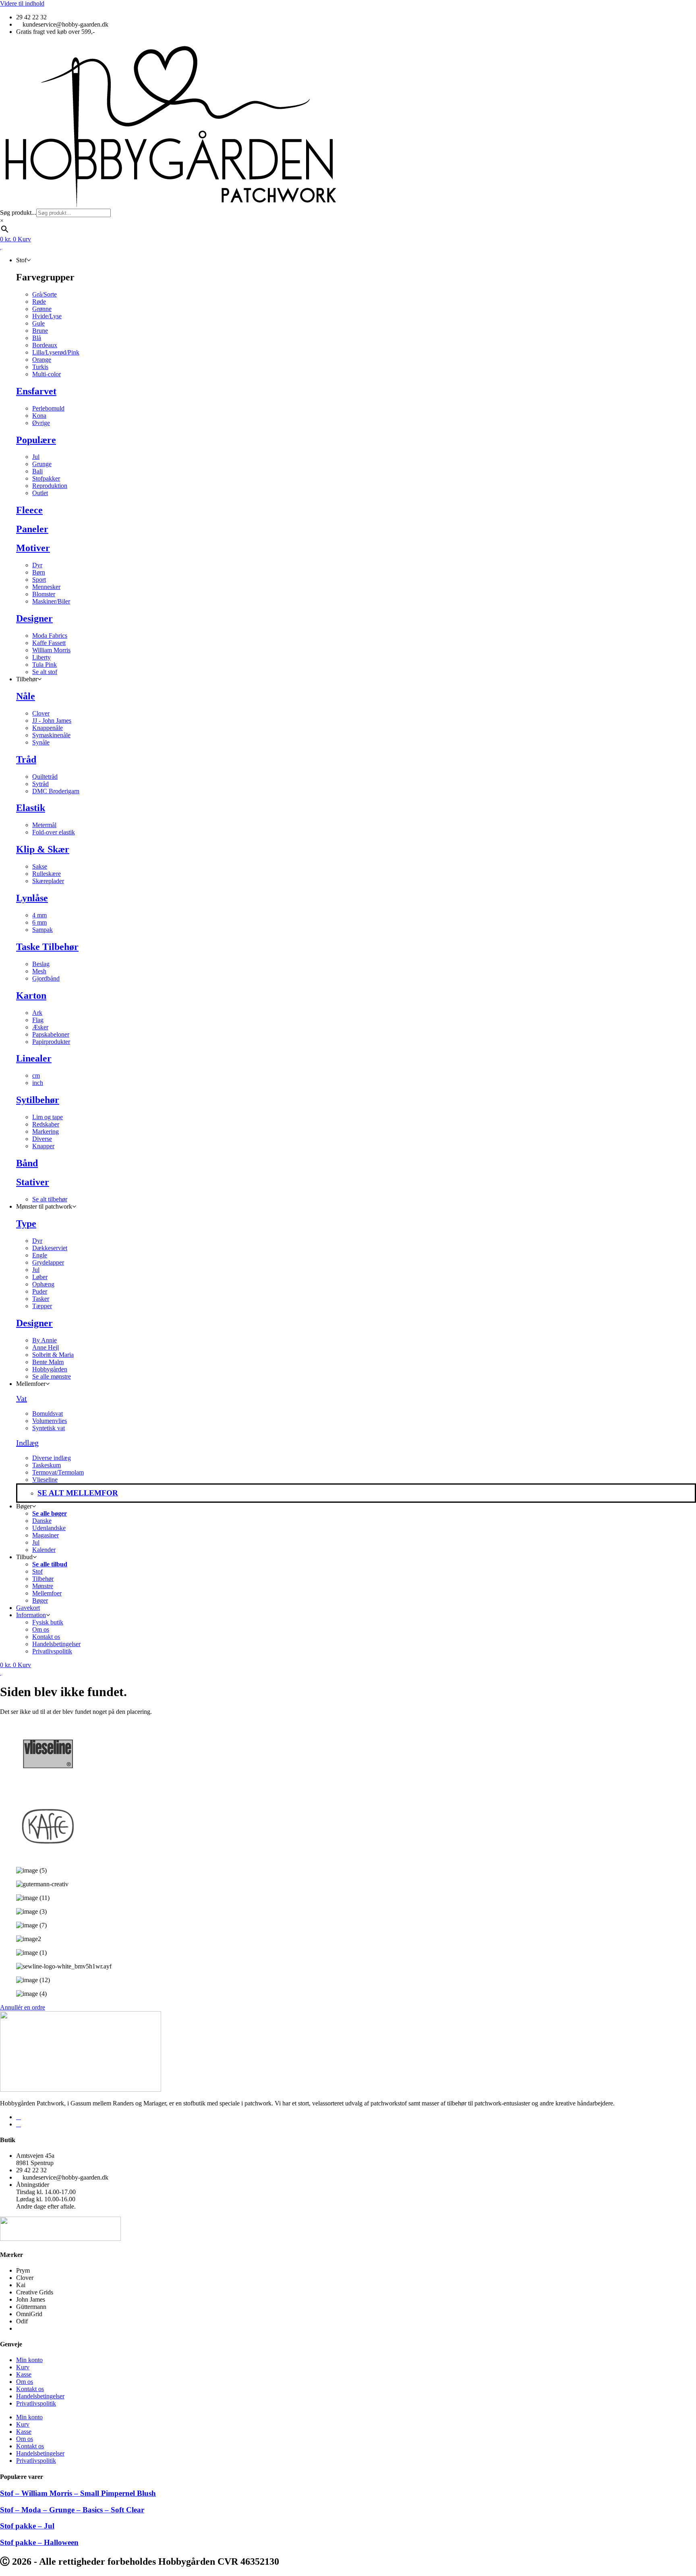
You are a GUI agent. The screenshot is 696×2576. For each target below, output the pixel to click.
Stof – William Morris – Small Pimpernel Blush (78, 2493)
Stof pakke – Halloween (39, 2542)
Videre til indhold (22, 3)
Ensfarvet (36, 391)
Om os (25, 2382)
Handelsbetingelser (40, 2396)
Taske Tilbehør (47, 947)
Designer (34, 618)
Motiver (33, 548)
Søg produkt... (18, 213)
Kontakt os (30, 2389)
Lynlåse (32, 898)
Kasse (24, 2374)
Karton (31, 996)
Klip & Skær (43, 849)
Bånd (27, 1163)
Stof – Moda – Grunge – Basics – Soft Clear (72, 2510)
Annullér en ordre (23, 2007)
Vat (22, 1398)
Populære (36, 440)
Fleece (29, 510)
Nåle (26, 696)
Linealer (34, 1058)
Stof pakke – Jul (27, 2526)
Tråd (26, 759)
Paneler (32, 529)
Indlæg (27, 1443)
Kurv (23, 2367)
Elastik (31, 808)
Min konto (29, 2360)
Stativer (33, 1182)
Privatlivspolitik (36, 2403)
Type (26, 1224)
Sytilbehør (38, 1100)
